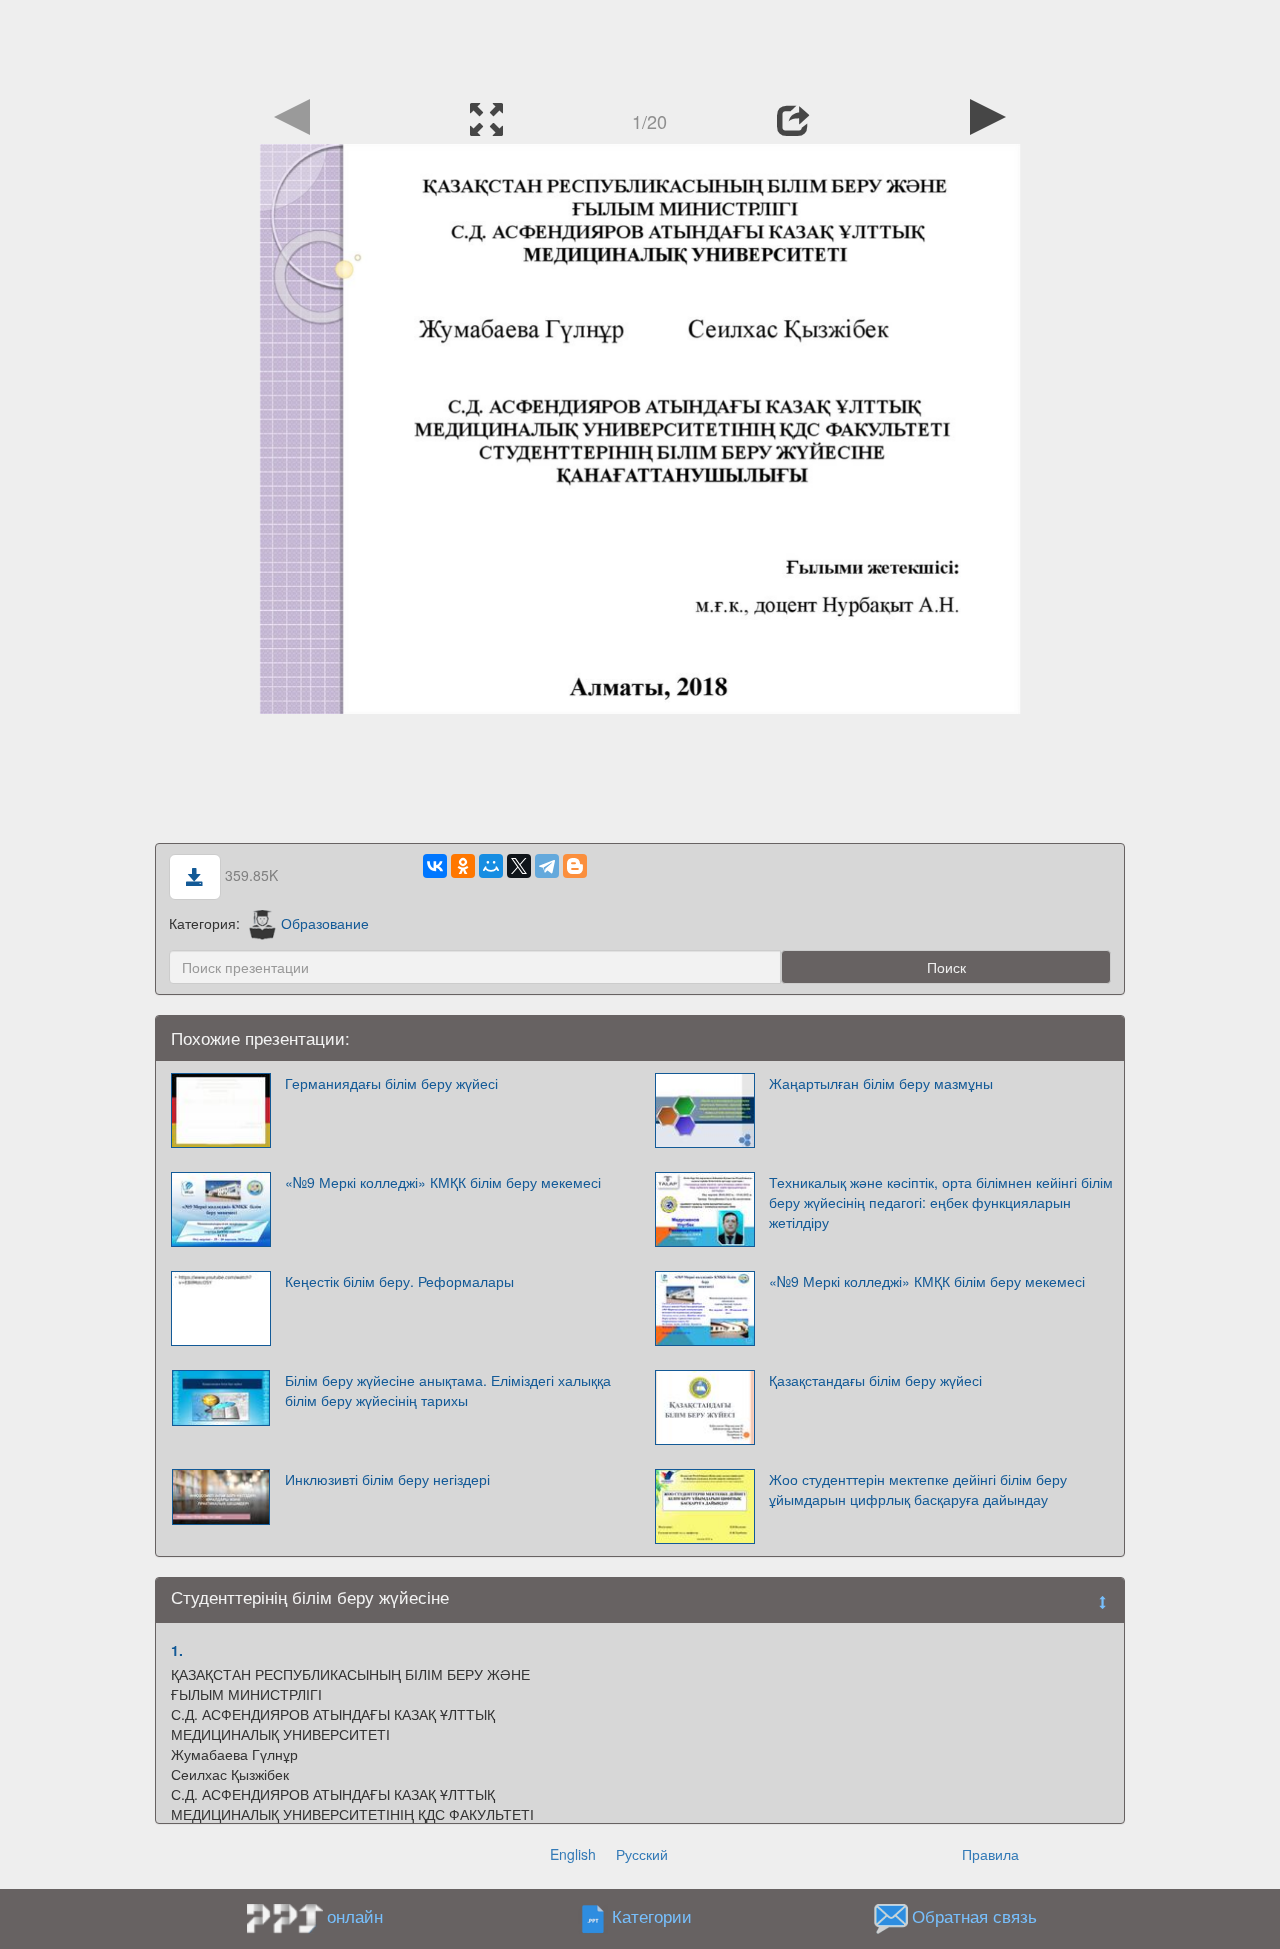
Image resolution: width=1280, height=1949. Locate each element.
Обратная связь (974, 1916)
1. (177, 1650)
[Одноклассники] (463, 866)
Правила (990, 1854)
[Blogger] (575, 866)
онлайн (355, 1916)
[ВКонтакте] (435, 866)
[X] (519, 866)
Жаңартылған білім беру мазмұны (881, 1083)
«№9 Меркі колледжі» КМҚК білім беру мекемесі (443, 1182)
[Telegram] (547, 866)
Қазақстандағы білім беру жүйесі (875, 1380)
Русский (642, 1854)
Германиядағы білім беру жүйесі (391, 1083)
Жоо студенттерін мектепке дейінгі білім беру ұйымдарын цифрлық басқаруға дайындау (918, 1489)
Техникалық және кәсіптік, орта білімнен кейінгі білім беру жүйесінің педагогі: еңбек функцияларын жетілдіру (941, 1202)
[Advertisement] (640, 45)
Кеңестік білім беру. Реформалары (399, 1281)
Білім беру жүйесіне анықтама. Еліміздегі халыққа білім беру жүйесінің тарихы (448, 1390)
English (573, 1854)
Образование (325, 923)
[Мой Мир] (491, 866)
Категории (652, 1916)
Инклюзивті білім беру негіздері (387, 1479)
